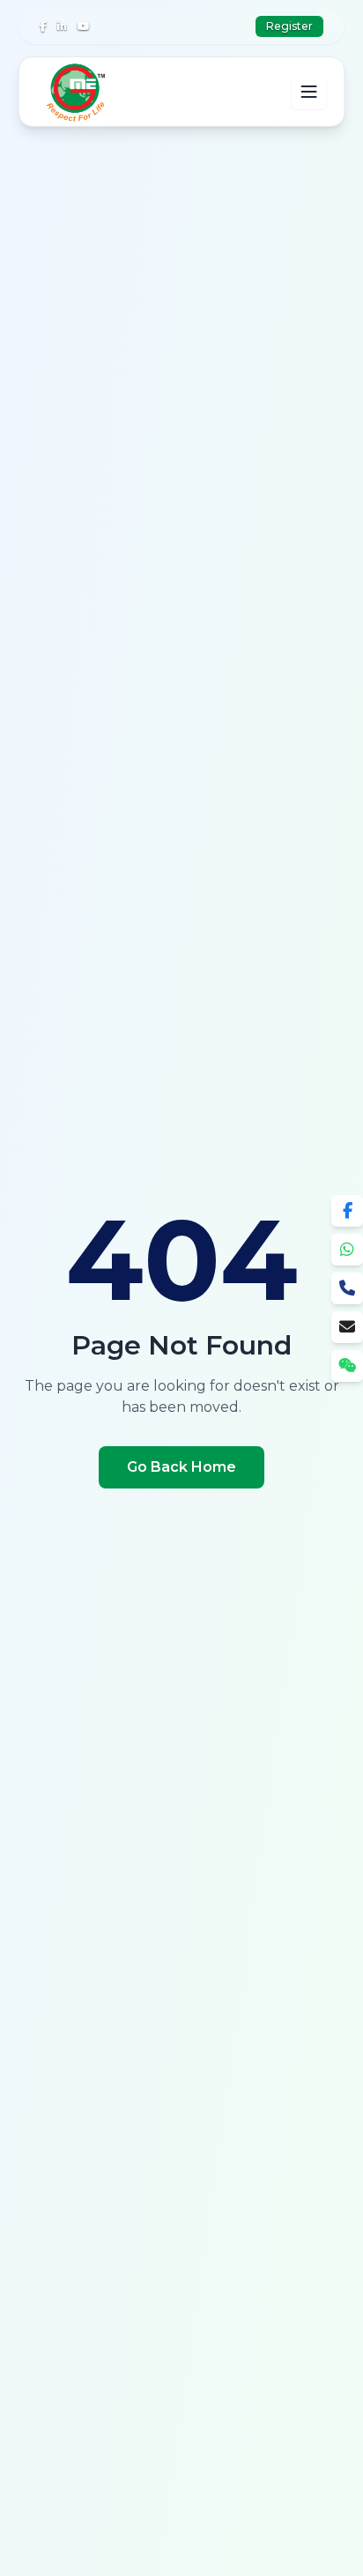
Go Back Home (181, 1467)
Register (289, 26)
